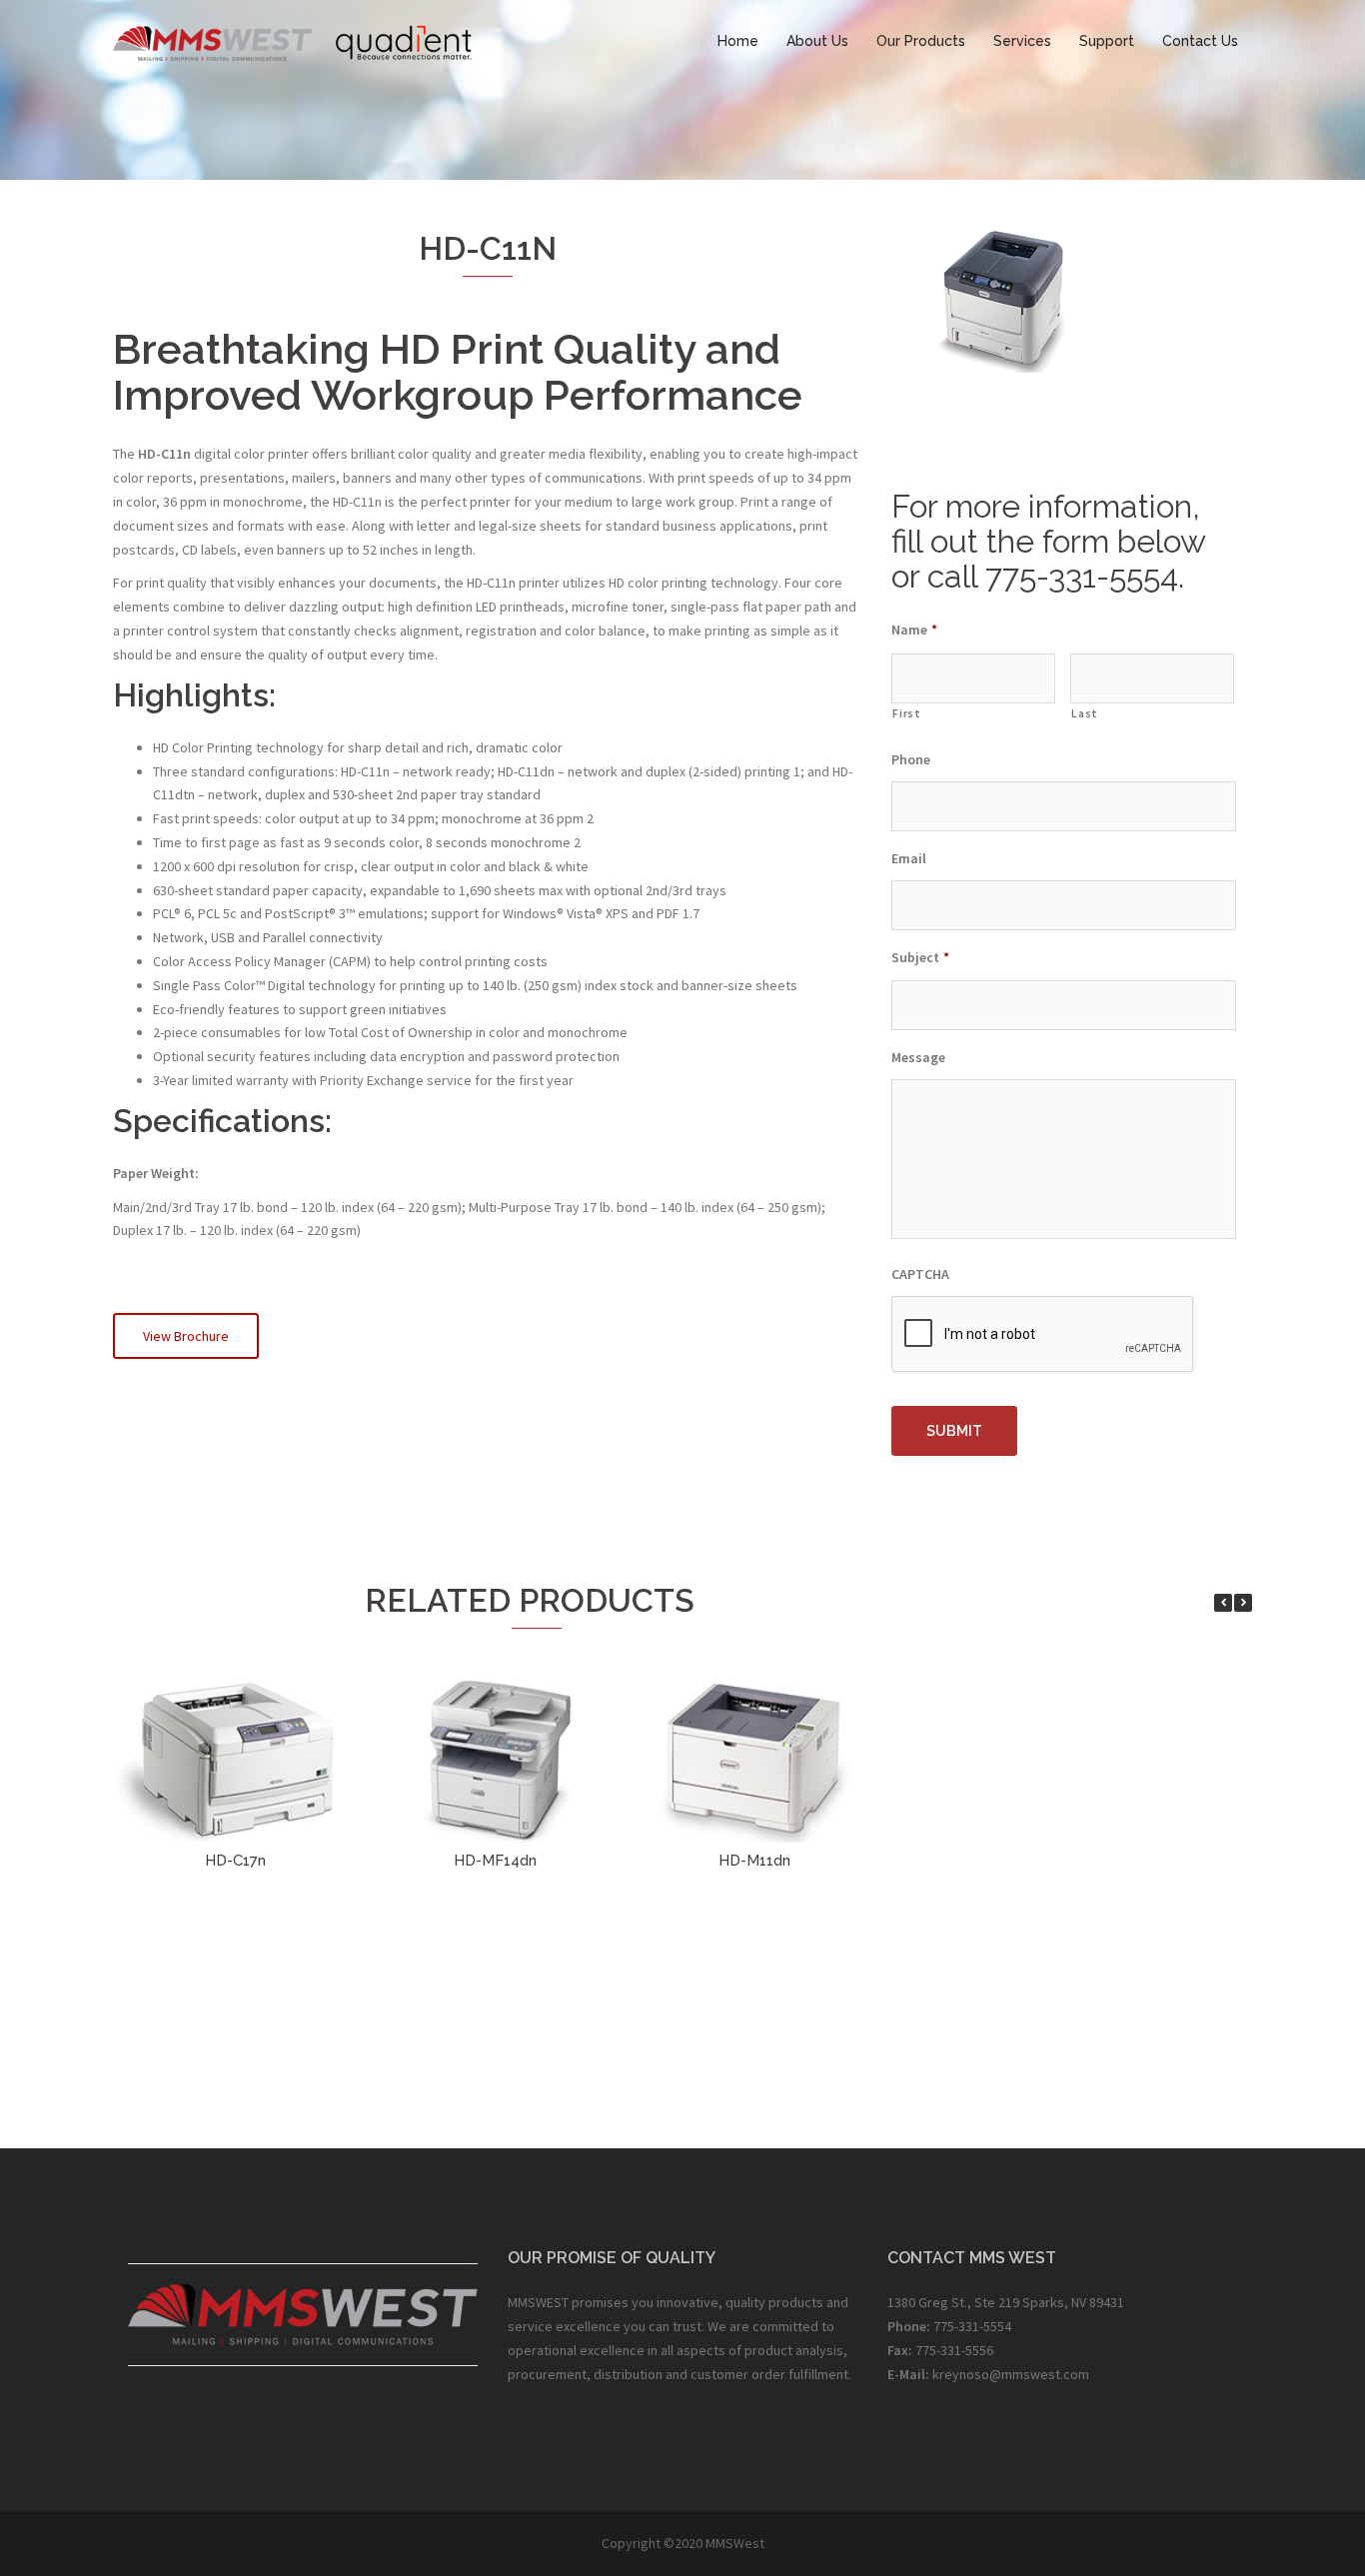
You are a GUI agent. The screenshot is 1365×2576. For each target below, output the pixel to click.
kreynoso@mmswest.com (1011, 2374)
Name (914, 630)
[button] (1243, 1603)
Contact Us (1200, 41)
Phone (911, 759)
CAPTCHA (920, 1274)
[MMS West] (293, 40)
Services (1022, 41)
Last (1085, 713)
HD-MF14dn (495, 1861)
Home (738, 41)
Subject (920, 957)
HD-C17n (235, 1861)
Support (1107, 41)
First (906, 713)
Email (909, 858)
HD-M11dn (754, 1861)
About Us (817, 41)
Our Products (921, 41)
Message (918, 1057)
